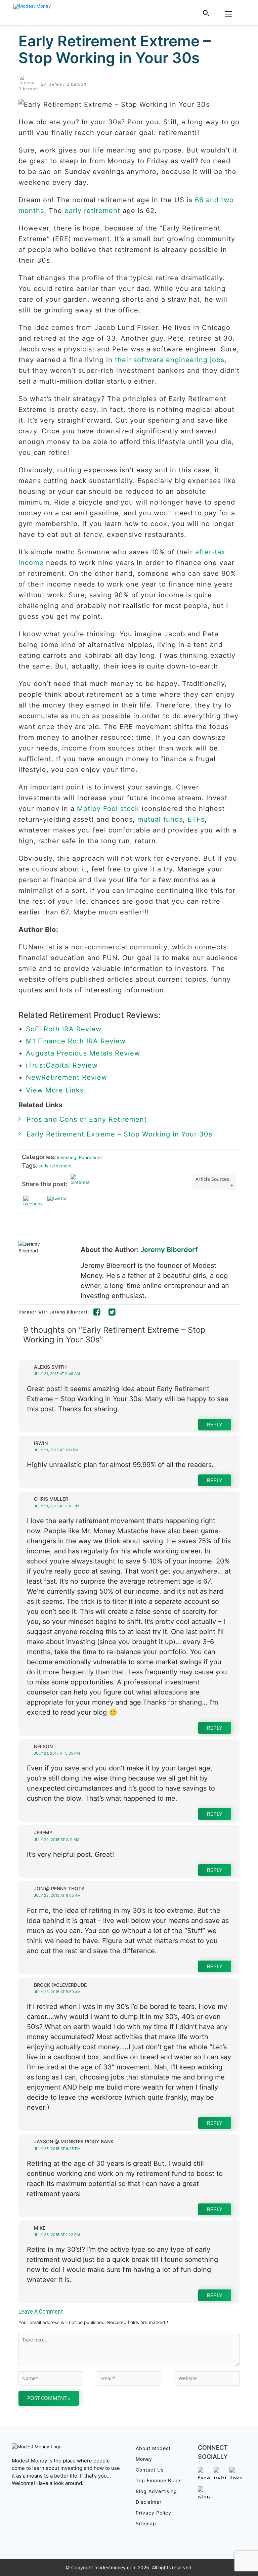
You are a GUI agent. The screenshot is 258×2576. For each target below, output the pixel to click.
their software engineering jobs (170, 360)
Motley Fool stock (108, 809)
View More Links (56, 1090)
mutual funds (160, 819)
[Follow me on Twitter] (112, 1313)
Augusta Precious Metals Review (83, 1053)
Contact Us (150, 2470)
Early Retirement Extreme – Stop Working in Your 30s (115, 49)
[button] (206, 13)
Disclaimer (149, 2502)
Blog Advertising (156, 2491)
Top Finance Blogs (159, 2480)
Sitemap (146, 2523)
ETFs (196, 819)
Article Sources (212, 1179)
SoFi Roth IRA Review (64, 1029)
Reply (215, 1425)
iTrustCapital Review (62, 1065)
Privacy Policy (154, 2513)
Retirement (89, 1157)
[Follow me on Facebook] (97, 1313)
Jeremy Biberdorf (169, 1250)
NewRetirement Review (67, 1077)
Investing (66, 1157)
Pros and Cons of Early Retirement (87, 1119)
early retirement (92, 211)
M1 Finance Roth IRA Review (76, 1041)
